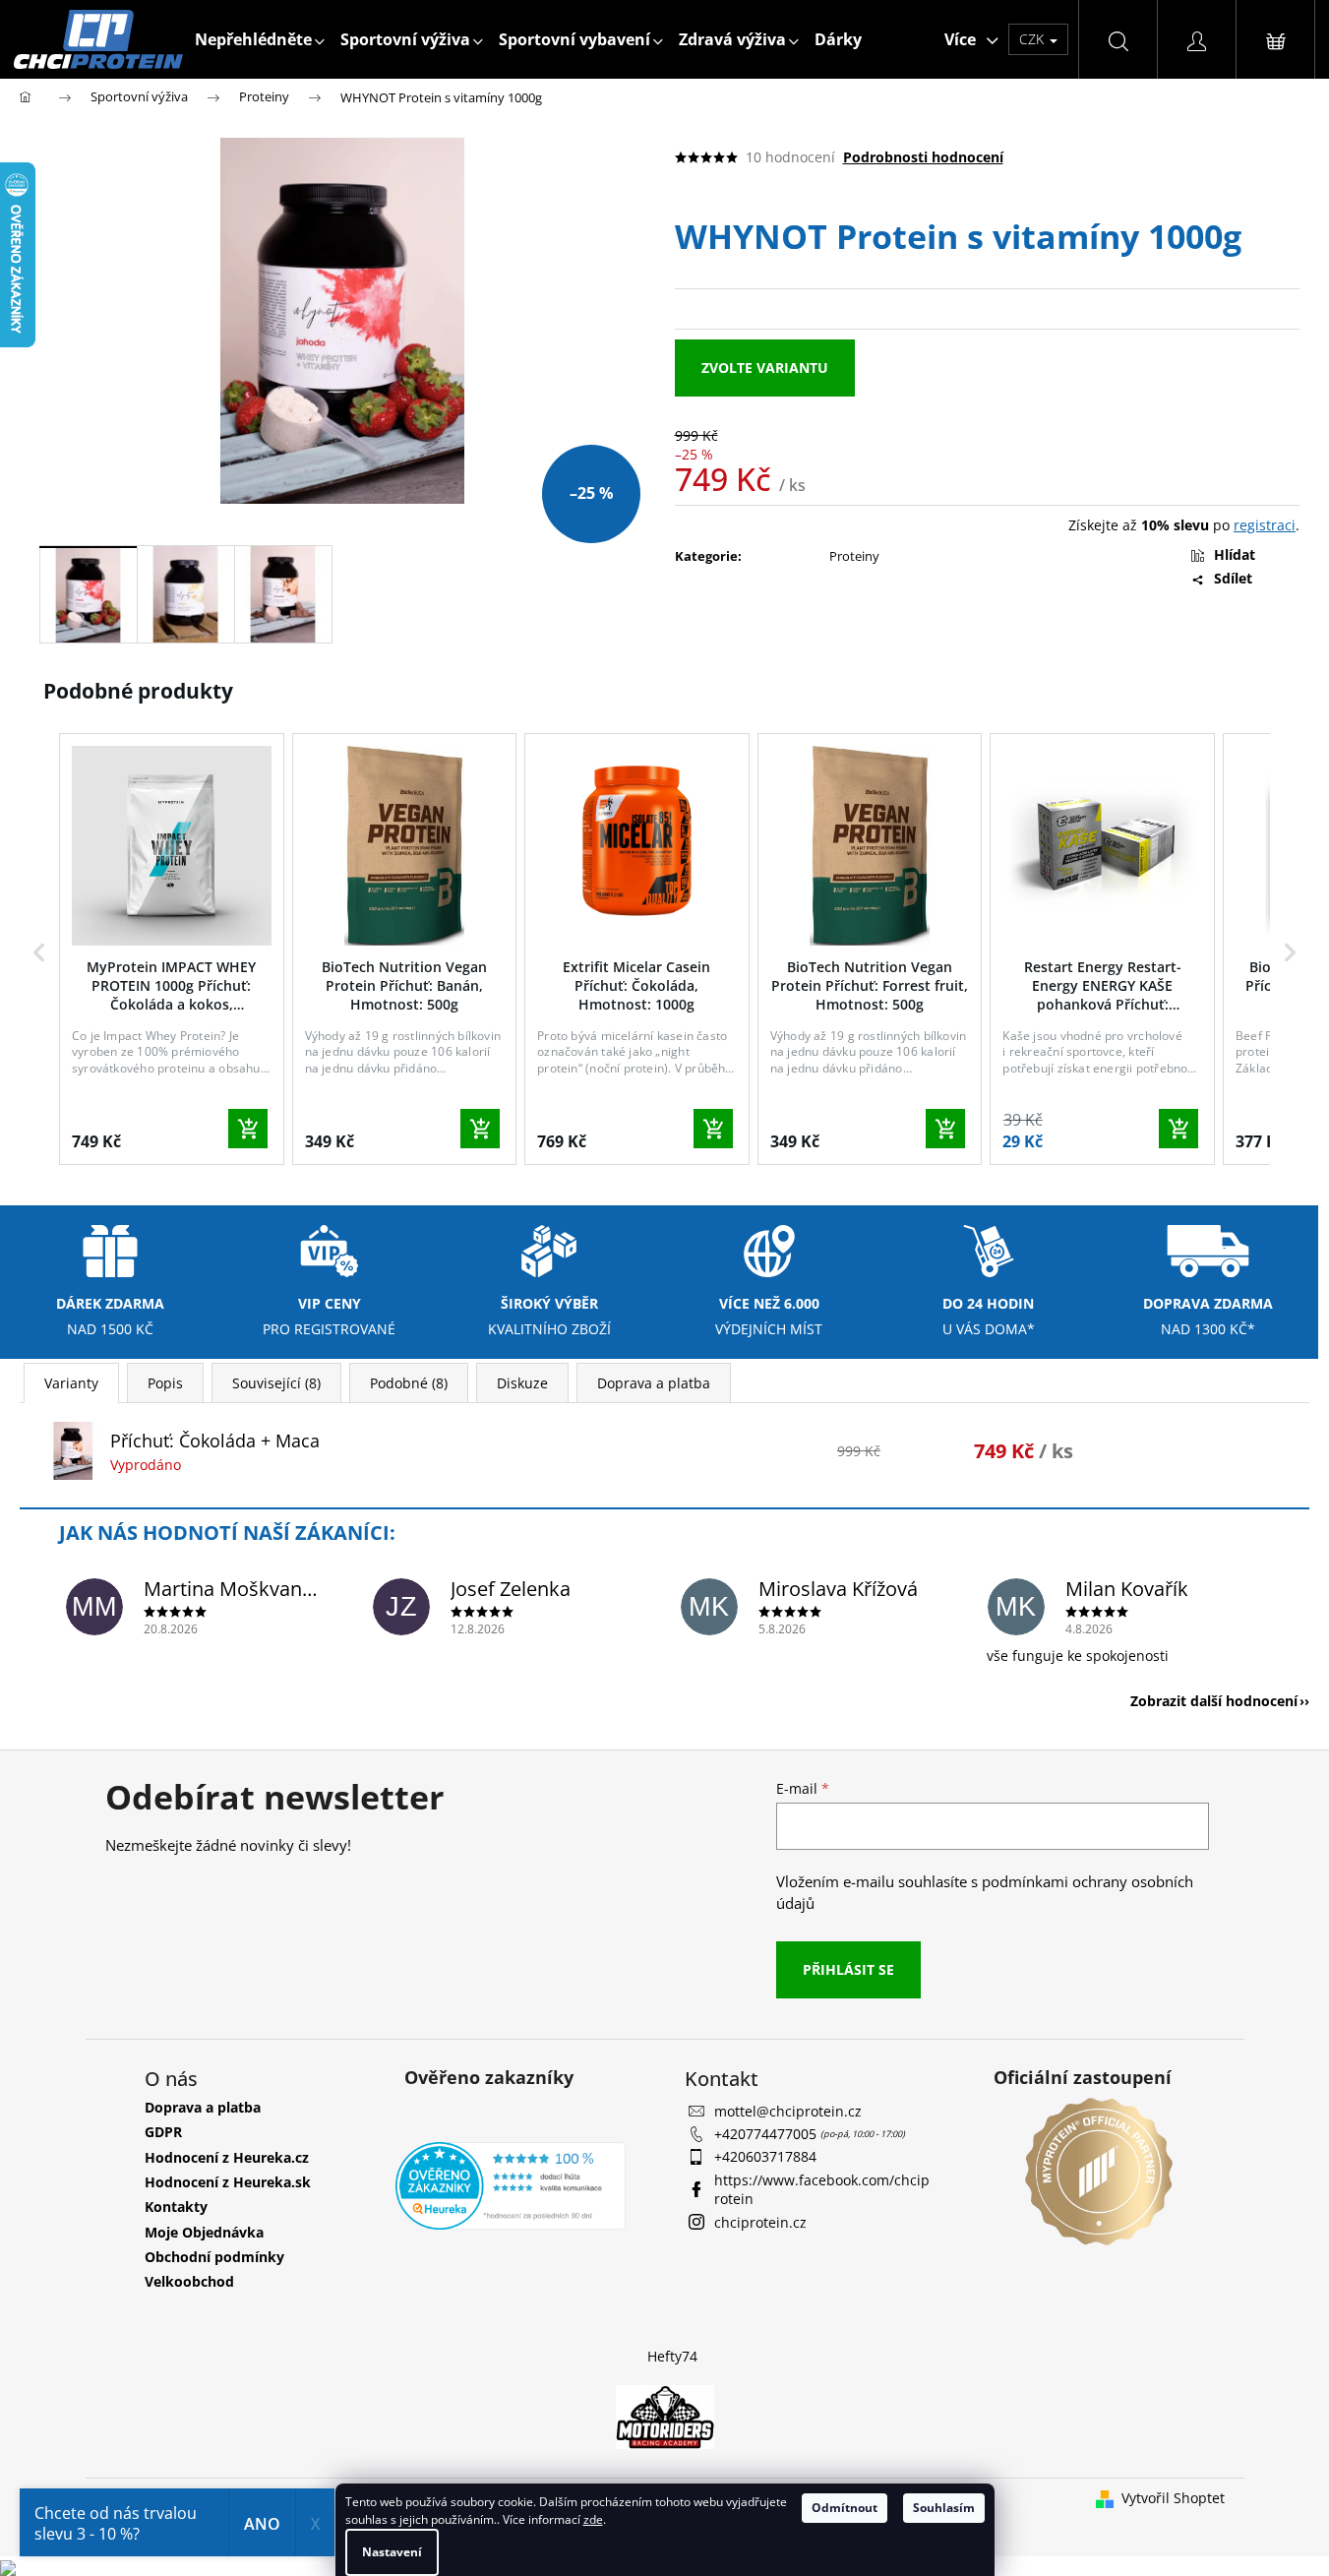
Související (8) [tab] (276, 1383)
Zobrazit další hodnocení (1214, 1701)
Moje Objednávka (204, 2232)
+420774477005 (767, 2134)
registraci (1265, 525)
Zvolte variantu (765, 368)
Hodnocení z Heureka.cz (227, 2157)
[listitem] (172, 949)
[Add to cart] (248, 1129)
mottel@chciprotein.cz (788, 2111)
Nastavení (392, 2552)
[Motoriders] (665, 2415)
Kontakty (176, 2207)
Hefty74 (672, 2356)
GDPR (163, 2132)
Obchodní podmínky (214, 2257)
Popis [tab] (165, 1383)
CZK (1033, 39)
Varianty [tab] (71, 1383)
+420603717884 (765, 2156)
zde (593, 2519)
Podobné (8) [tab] (409, 1383)
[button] (39, 953)
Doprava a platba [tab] (654, 1383)
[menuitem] (260, 39)
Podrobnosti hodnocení (923, 157)
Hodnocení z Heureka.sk (228, 2182)
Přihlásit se (848, 1969)
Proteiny (854, 556)
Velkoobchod (189, 2281)
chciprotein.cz (760, 2222)
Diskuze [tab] (522, 1383)
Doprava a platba (203, 2107)
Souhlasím (944, 2508)
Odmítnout (845, 2508)
